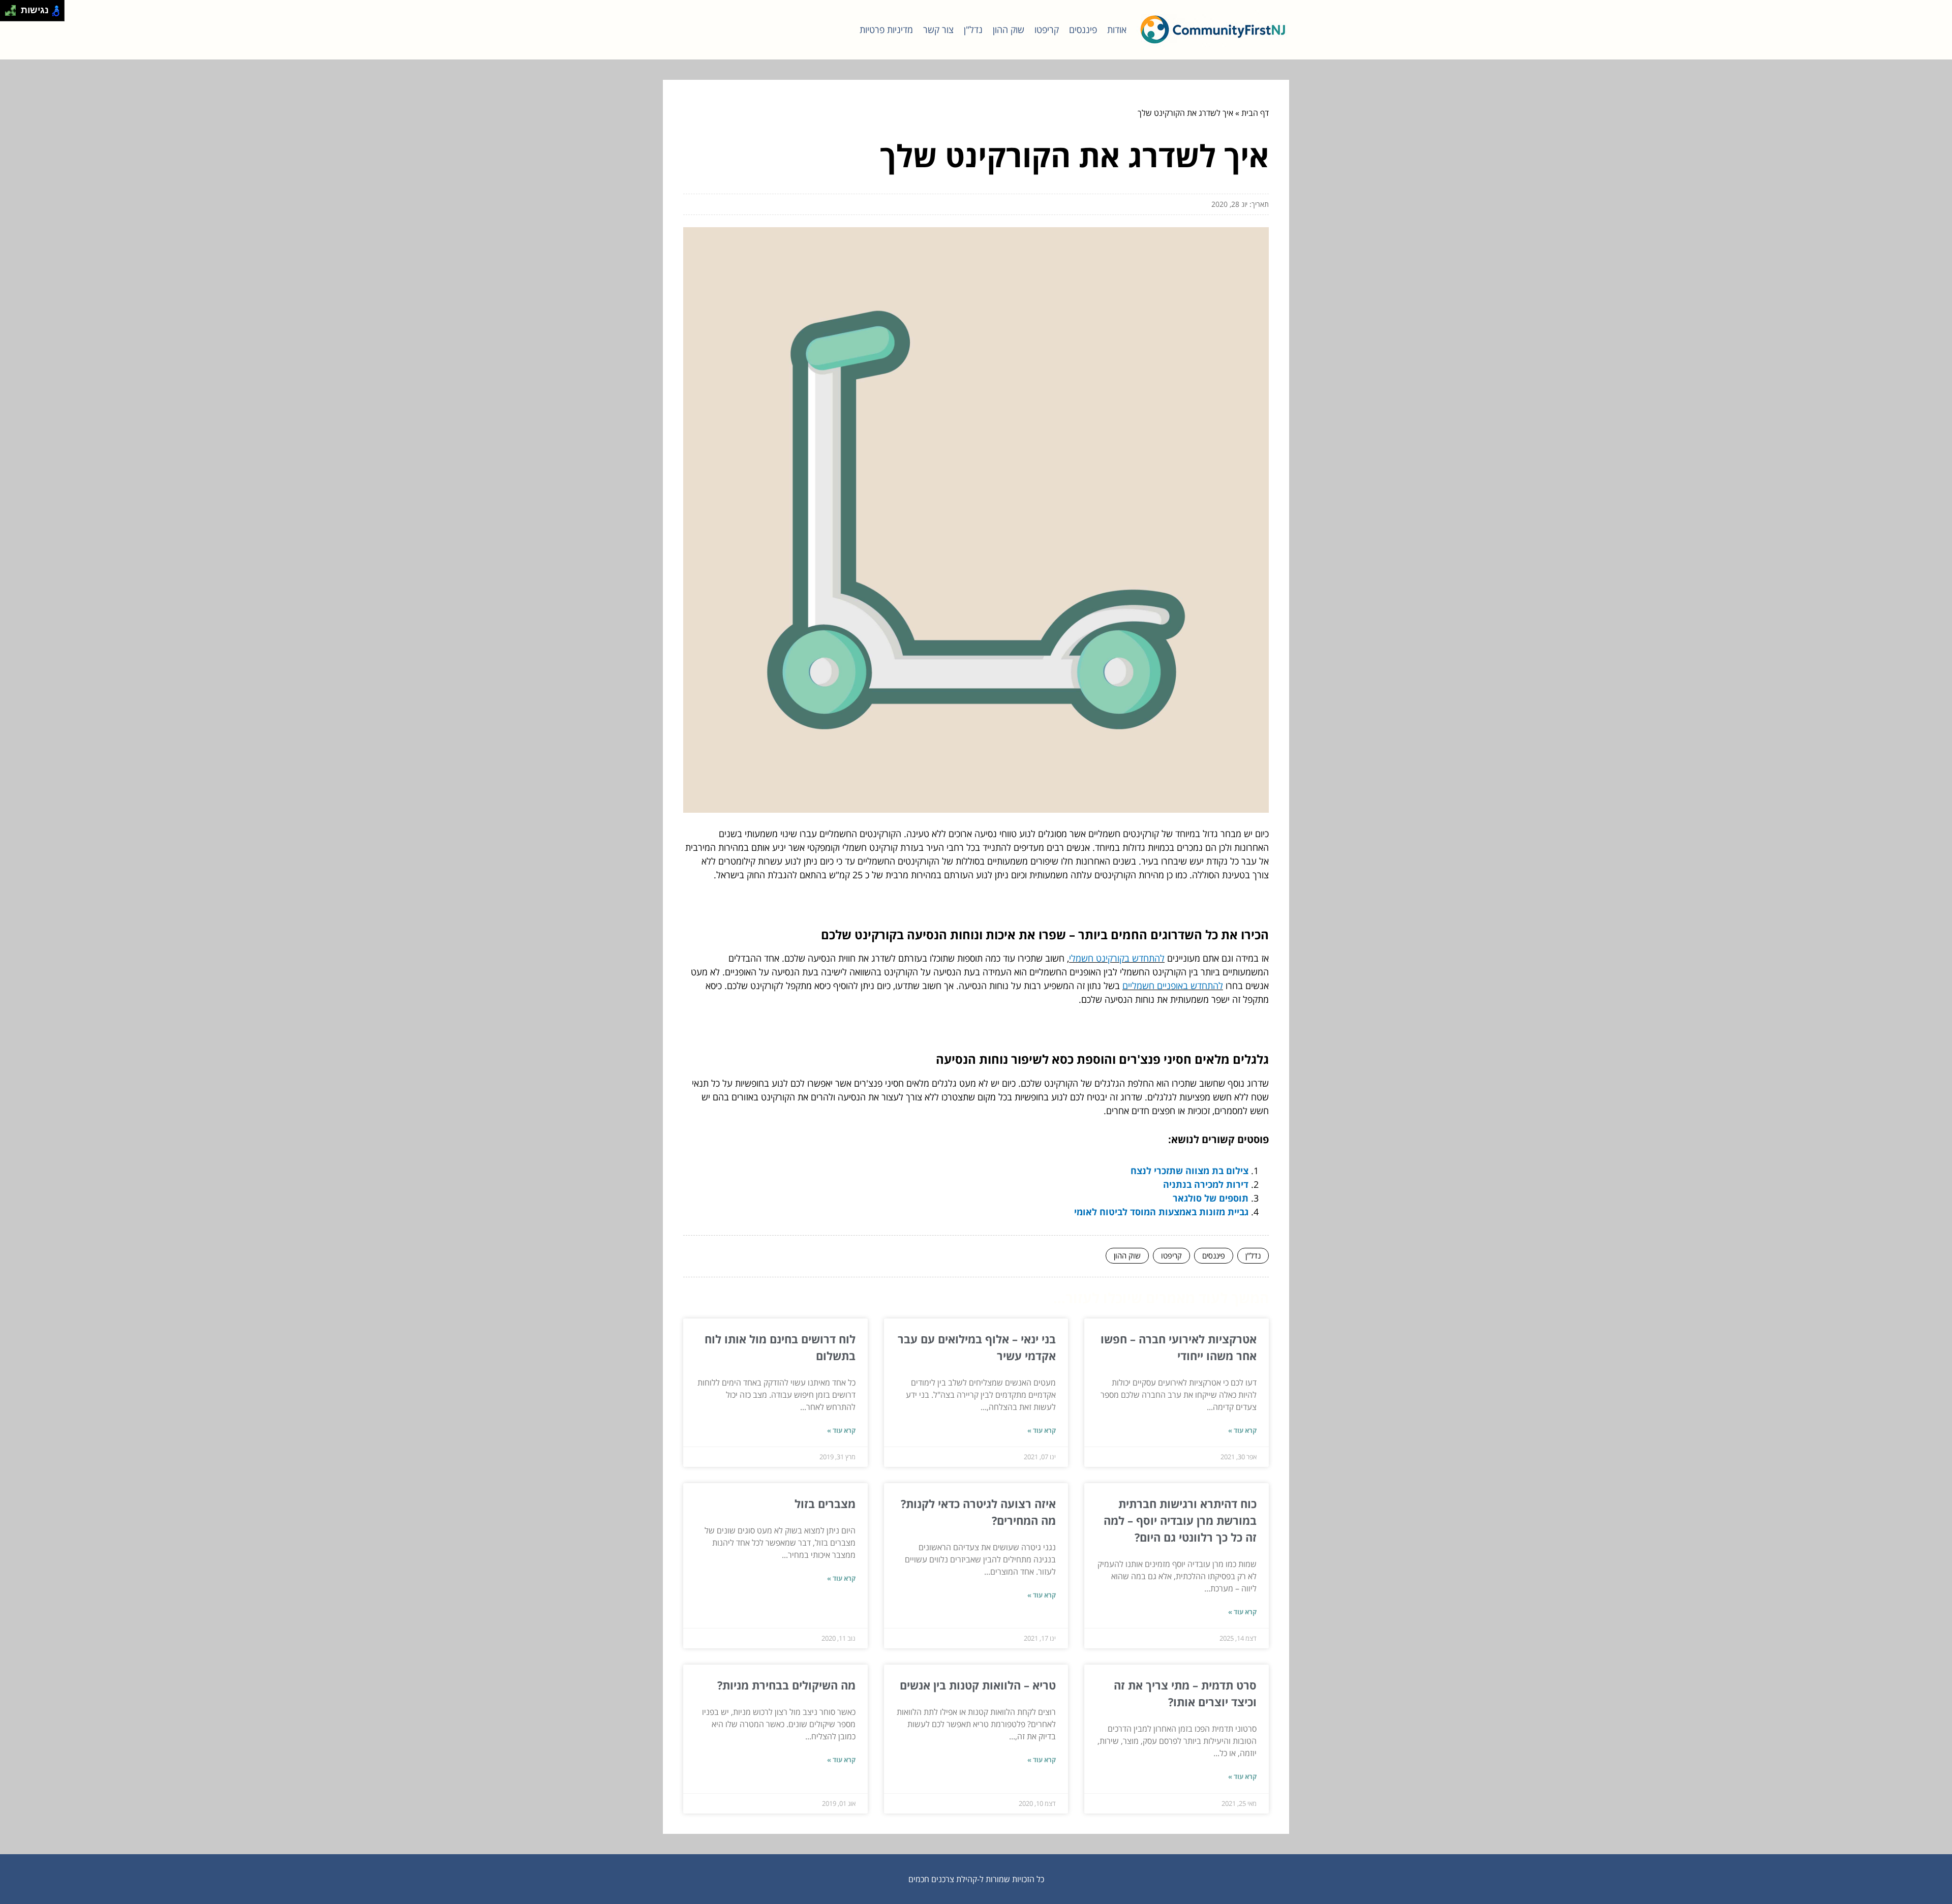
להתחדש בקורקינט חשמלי (1117, 958)
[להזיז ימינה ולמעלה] (13, 8)
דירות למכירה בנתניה (1206, 1184)
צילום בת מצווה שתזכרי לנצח (1189, 1171)
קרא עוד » (1242, 1430)
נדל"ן (973, 29)
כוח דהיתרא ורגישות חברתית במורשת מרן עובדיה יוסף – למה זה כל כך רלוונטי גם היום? (1180, 1520)
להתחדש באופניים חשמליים (1173, 986)
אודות (1117, 29)
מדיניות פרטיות (886, 29)
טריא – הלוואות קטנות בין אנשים (978, 1685)
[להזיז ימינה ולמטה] (13, 13)
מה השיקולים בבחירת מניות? (786, 1685)
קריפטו (1047, 29)
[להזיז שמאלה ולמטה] (8, 13)
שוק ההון (1009, 29)
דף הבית (1255, 113)
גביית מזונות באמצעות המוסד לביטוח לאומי (1161, 1212)
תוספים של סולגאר (1211, 1198)
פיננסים (1083, 29)
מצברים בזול (825, 1503)
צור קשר (938, 29)
